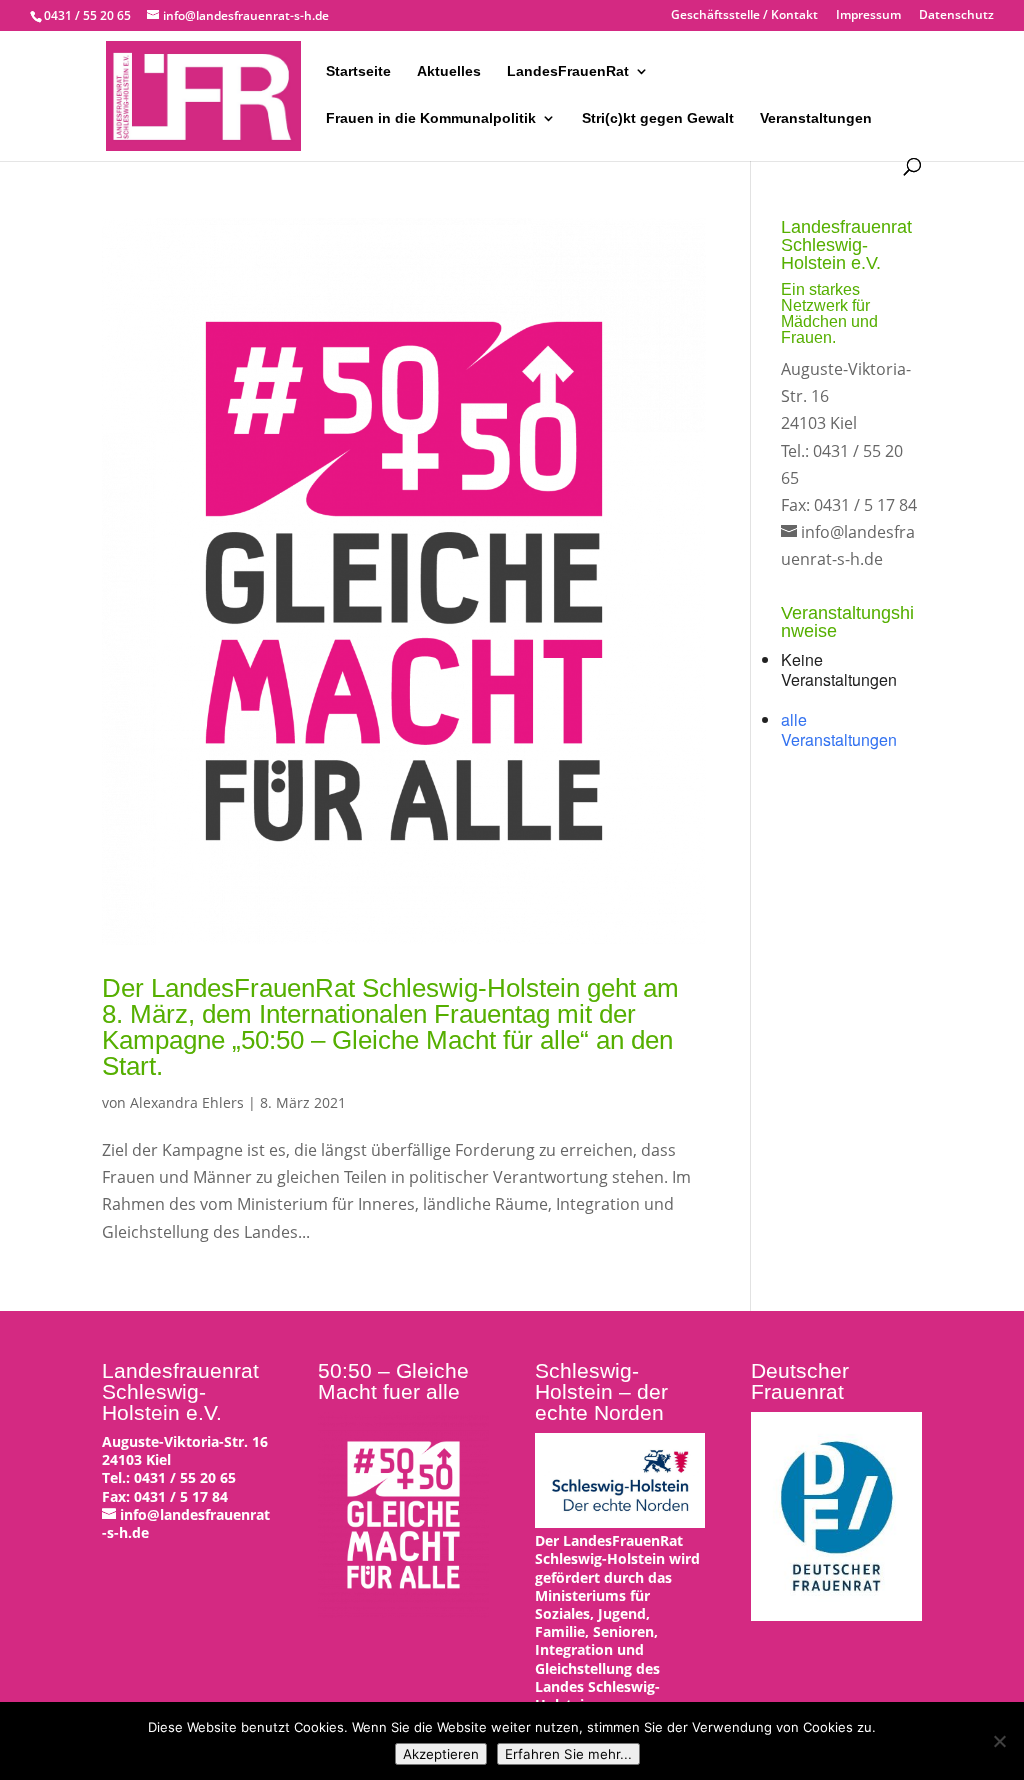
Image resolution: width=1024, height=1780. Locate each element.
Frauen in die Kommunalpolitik (431, 118)
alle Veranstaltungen (839, 729)
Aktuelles (449, 71)
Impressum (868, 16)
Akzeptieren (441, 1754)
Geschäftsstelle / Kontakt (744, 16)
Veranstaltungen (816, 118)
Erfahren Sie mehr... (568, 1754)
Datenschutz (956, 16)
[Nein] (999, 1741)
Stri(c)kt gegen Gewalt (658, 118)
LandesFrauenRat (568, 71)
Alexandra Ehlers (187, 1102)
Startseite (358, 71)
